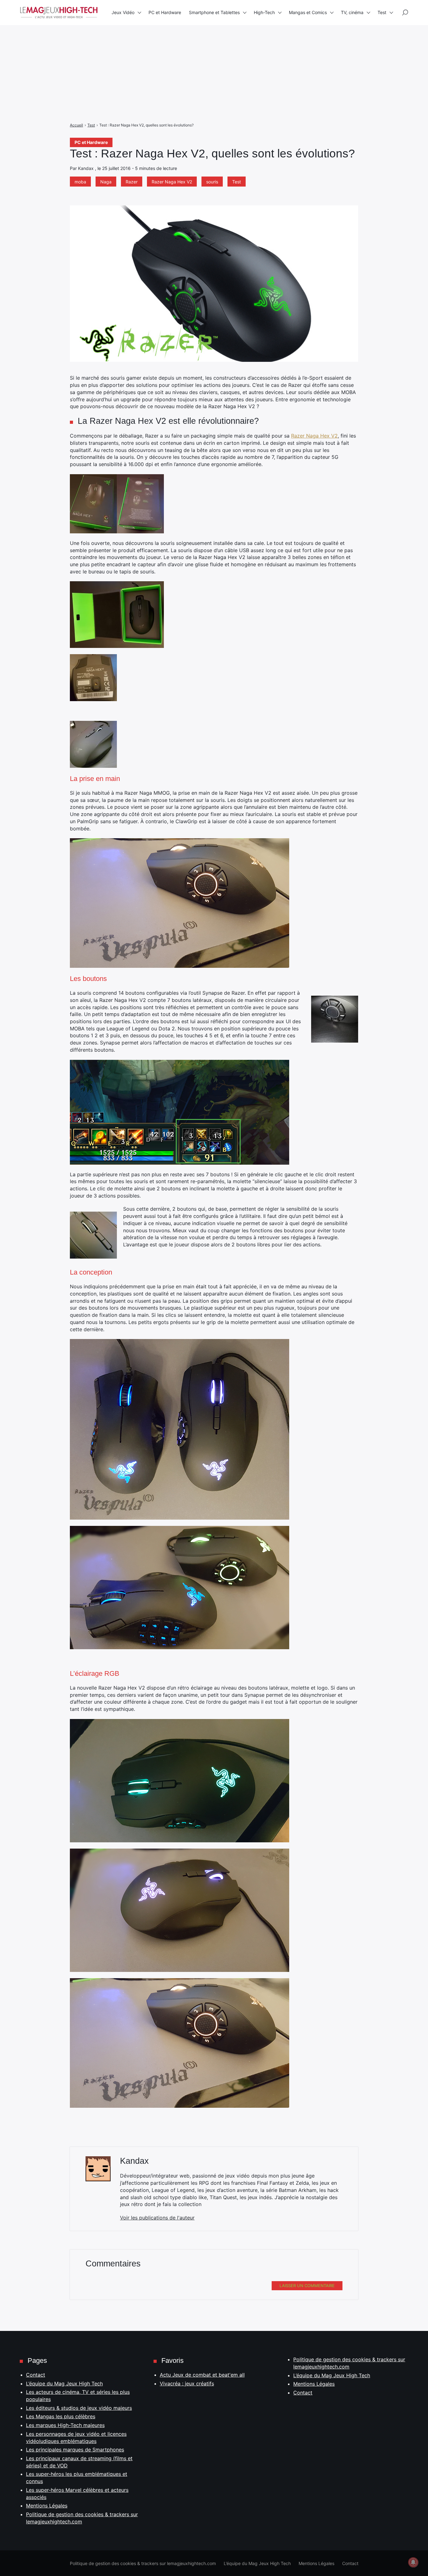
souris (212, 182)
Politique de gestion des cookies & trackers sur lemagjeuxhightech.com (143, 2563)
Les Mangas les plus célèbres (61, 2416)
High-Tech (264, 12)
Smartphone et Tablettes (214, 12)
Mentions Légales (47, 2506)
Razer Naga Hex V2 (172, 182)
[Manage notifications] (413, 2562)
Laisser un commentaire (307, 2286)
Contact (36, 2375)
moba (80, 182)
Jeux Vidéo (123, 12)
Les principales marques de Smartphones (75, 2450)
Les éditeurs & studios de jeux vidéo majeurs (79, 2408)
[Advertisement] (188, 44)
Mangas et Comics (308, 12)
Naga (106, 182)
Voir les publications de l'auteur (157, 2218)
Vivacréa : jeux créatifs (187, 2384)
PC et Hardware (91, 142)
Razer (132, 182)
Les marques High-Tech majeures (65, 2425)
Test (237, 182)
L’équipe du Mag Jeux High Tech (64, 2384)
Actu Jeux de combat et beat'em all (202, 2375)
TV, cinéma (352, 12)
